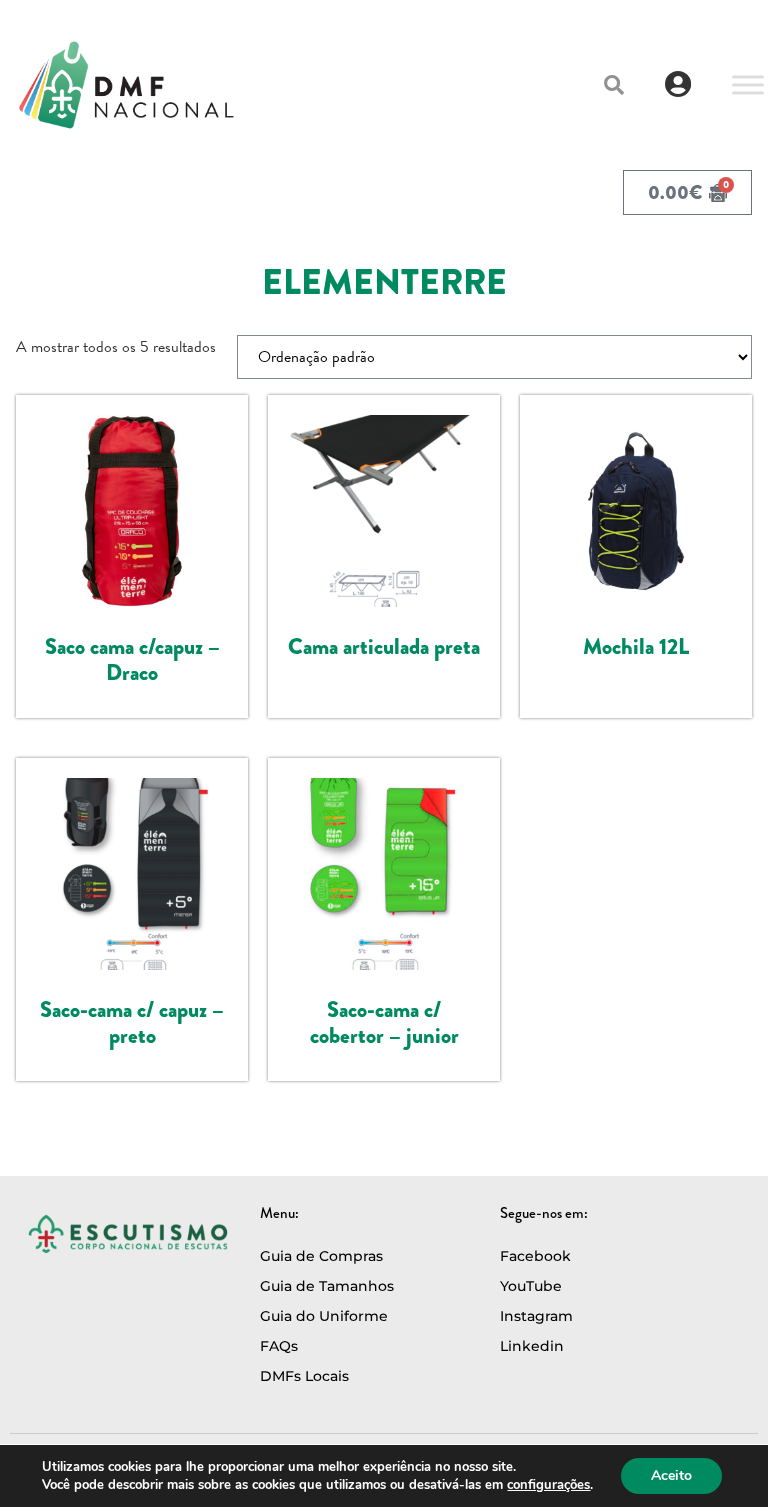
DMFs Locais (304, 1376)
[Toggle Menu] (748, 84)
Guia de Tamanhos (327, 1286)
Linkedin (532, 1346)
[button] (614, 85)
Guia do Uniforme (324, 1316)
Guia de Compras (321, 1256)
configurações (548, 1485)
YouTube (531, 1286)
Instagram (536, 1316)
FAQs (279, 1346)
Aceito (671, 1475)
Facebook (535, 1256)
